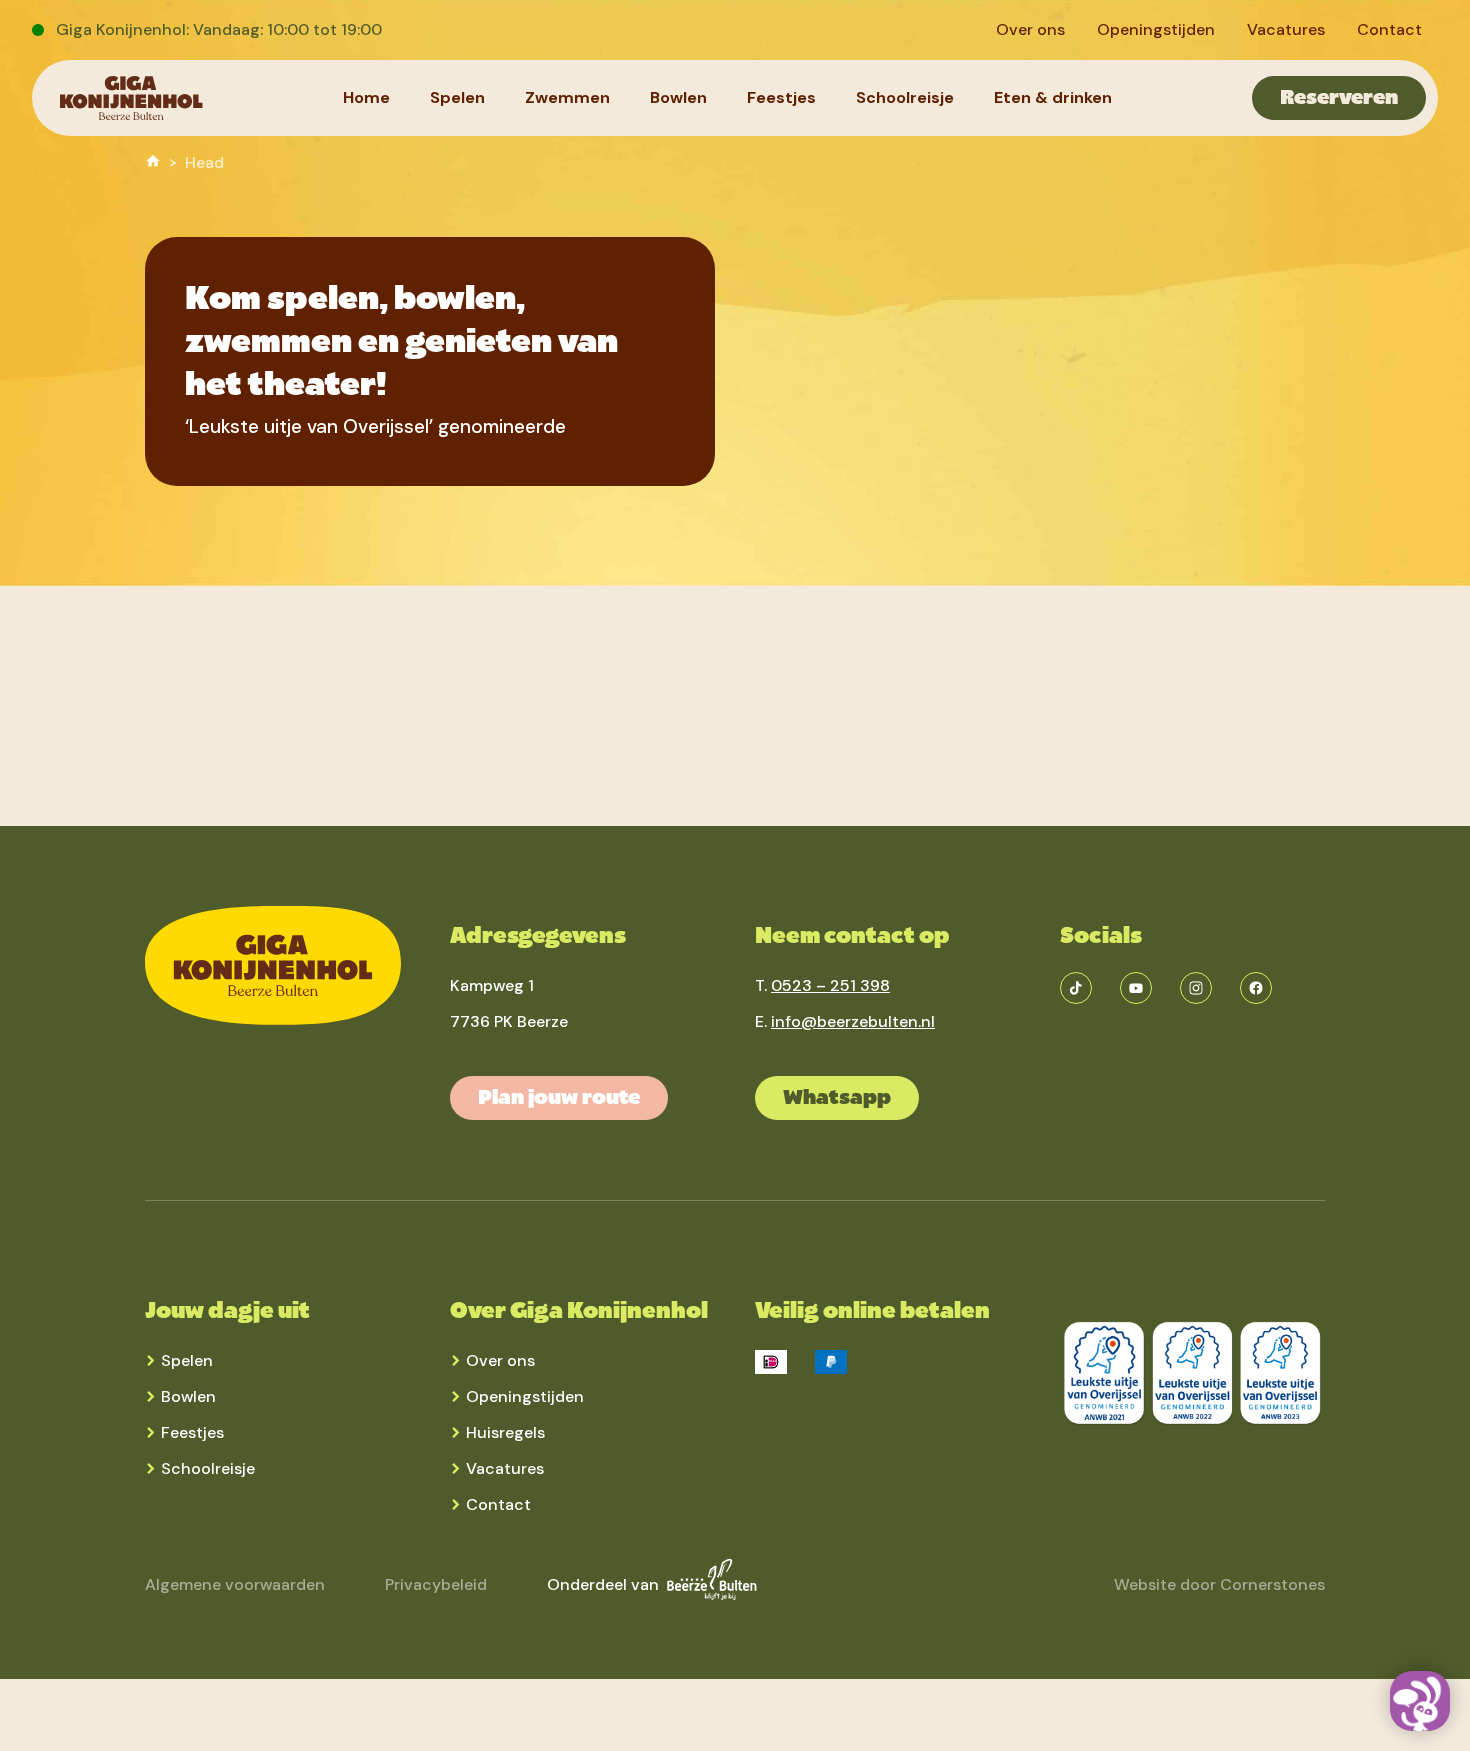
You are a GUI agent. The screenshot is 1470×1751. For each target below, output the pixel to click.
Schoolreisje (208, 1468)
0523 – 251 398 (830, 985)
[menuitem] (1030, 30)
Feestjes (192, 1432)
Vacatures (505, 1468)
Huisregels (505, 1432)
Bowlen (188, 1396)
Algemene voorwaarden (235, 1584)
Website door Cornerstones (1219, 1584)
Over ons (500, 1360)
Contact (498, 1504)
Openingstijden (525, 1396)
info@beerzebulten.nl (853, 1021)
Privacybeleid (436, 1584)
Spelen (187, 1360)
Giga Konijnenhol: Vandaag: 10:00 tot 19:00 (219, 29)
